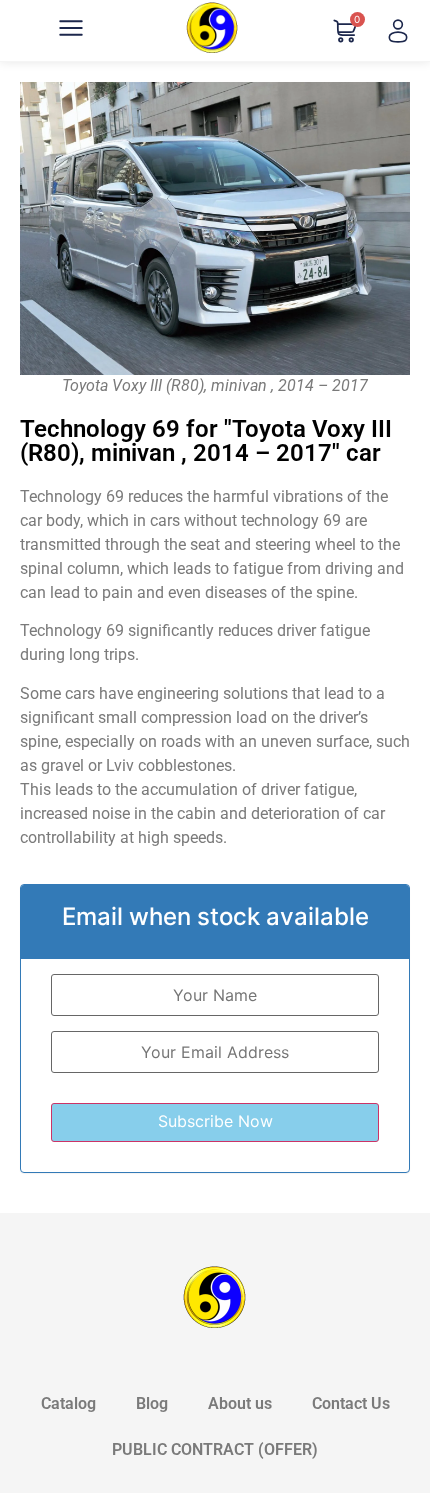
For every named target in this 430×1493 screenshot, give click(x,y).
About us (240, 1403)
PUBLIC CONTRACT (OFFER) (215, 1449)
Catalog (68, 1403)
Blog (152, 1403)
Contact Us (351, 1403)
